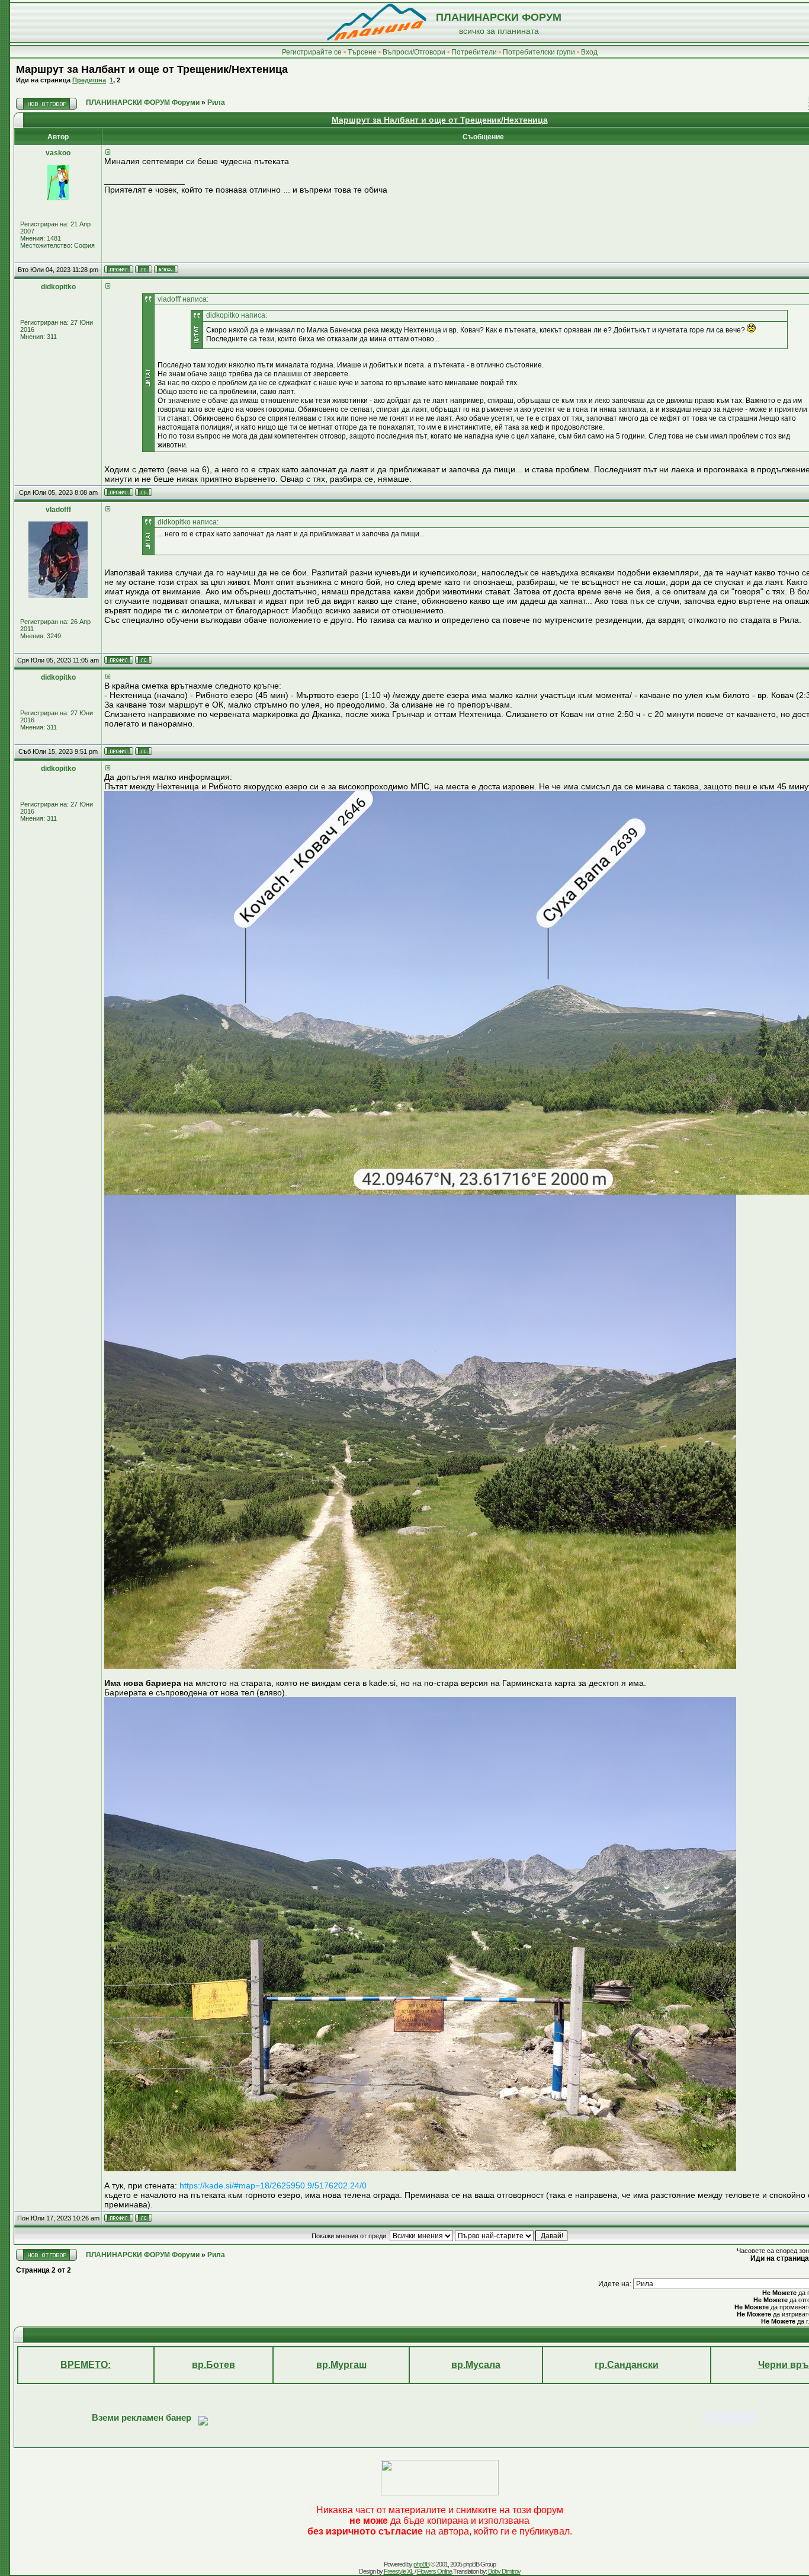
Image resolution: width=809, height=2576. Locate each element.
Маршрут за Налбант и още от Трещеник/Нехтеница (152, 69)
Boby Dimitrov (504, 2571)
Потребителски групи (539, 52)
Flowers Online (434, 2571)
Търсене (362, 52)
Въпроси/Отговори (414, 52)
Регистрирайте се (312, 52)
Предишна (89, 80)
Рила (216, 103)
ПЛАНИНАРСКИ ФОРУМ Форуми (143, 103)
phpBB (421, 2564)
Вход (589, 52)
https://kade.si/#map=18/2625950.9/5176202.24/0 (273, 2185)
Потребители (474, 52)
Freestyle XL (399, 2571)
